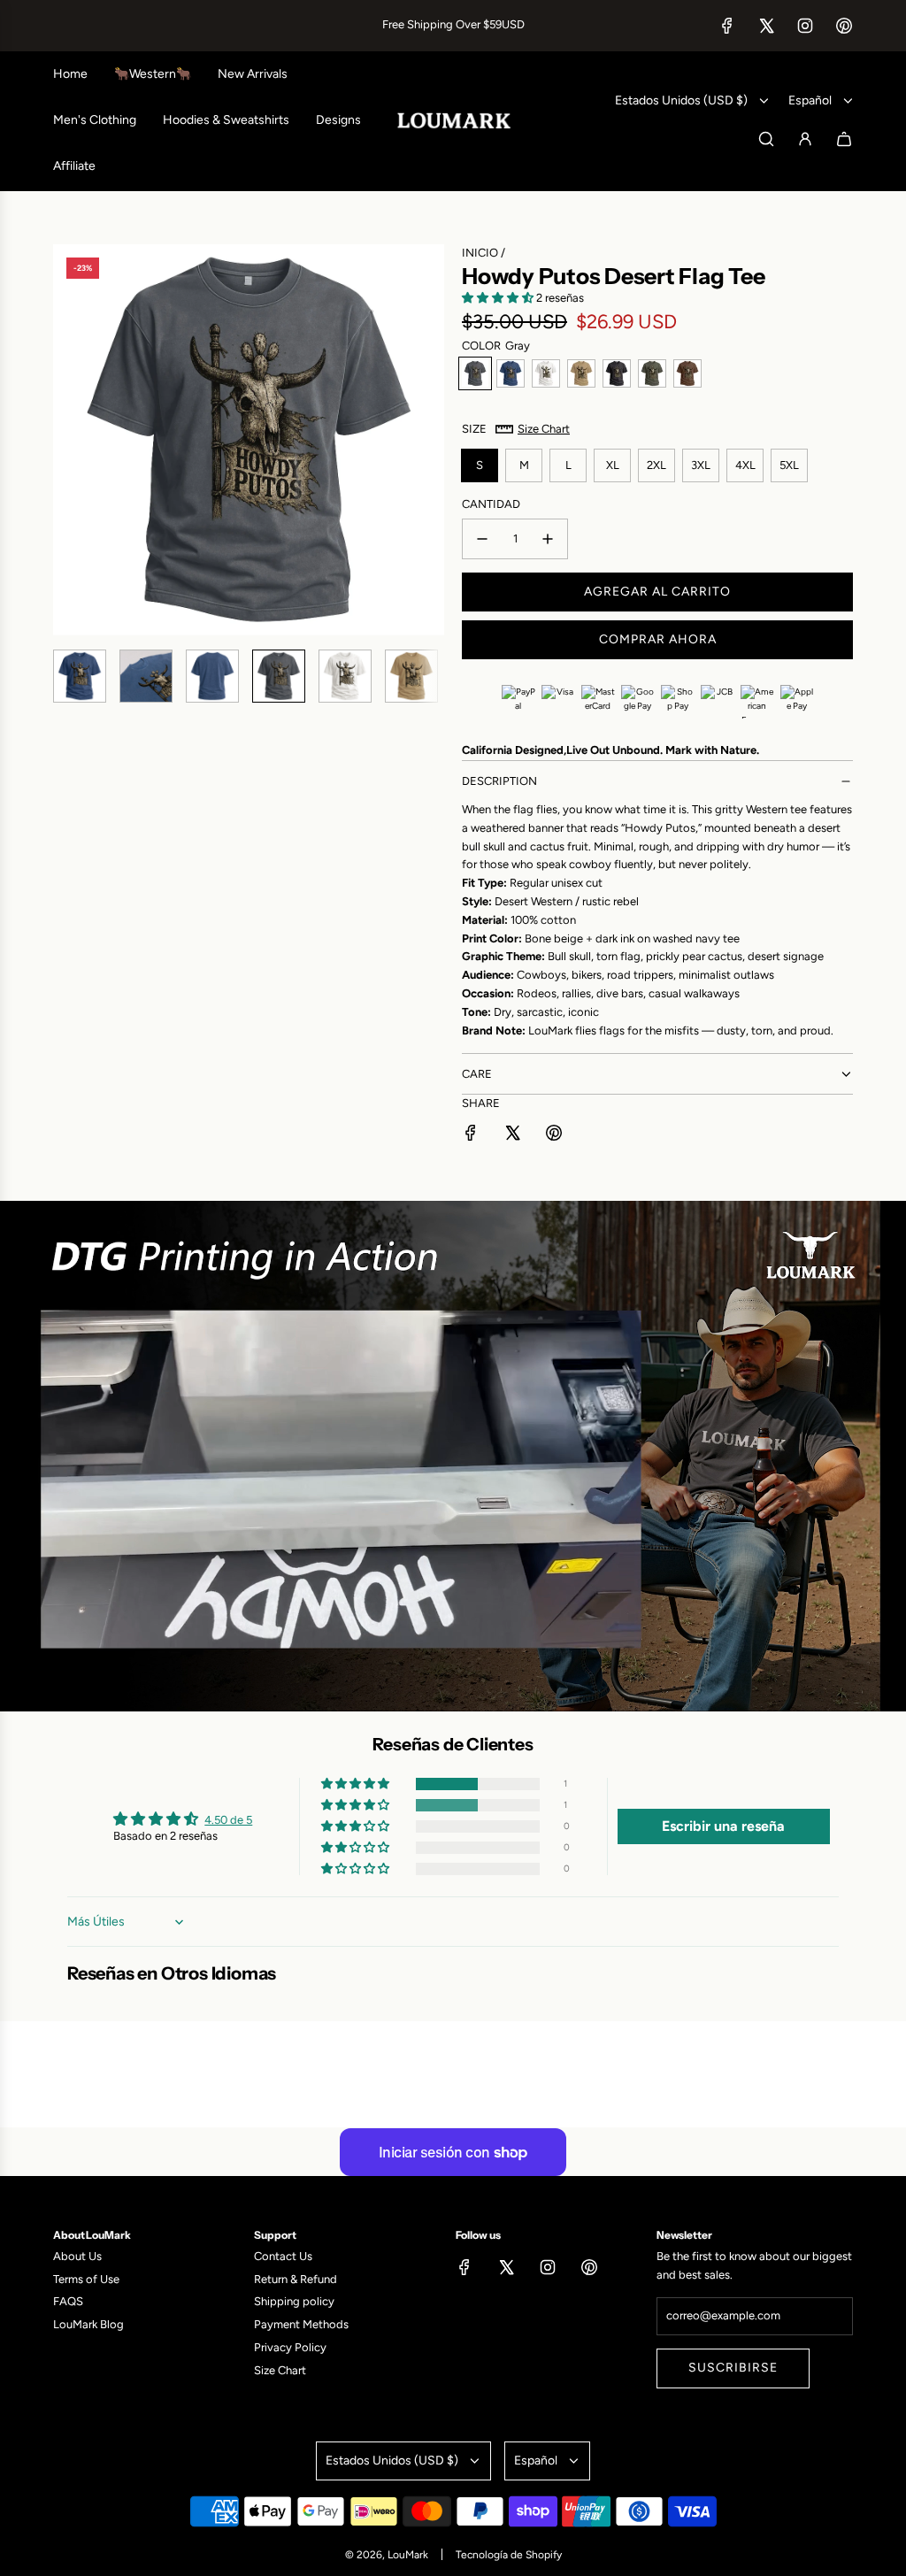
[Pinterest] (844, 26)
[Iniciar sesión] (805, 139)
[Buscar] (766, 139)
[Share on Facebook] (471, 1136)
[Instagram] (805, 26)
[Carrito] (844, 139)
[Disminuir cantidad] (482, 539)
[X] (766, 26)
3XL (701, 465)
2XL (656, 465)
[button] (67, 440)
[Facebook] (727, 26)
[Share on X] (512, 1136)
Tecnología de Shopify (509, 2555)
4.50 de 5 (228, 1820)
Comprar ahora (658, 639)
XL (613, 465)
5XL (789, 465)
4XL (745, 465)
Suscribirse (733, 2368)
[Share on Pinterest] (554, 1136)
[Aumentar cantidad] (548, 539)
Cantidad (491, 504)
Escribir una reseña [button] (723, 1826)
